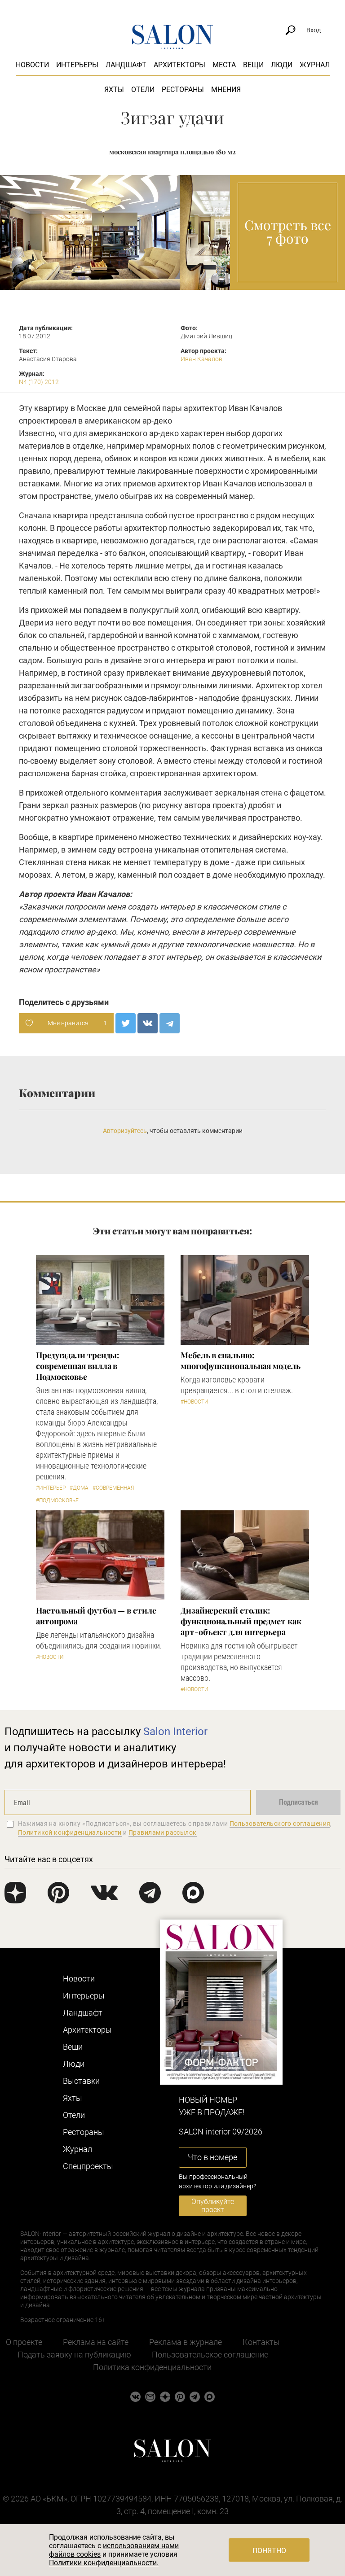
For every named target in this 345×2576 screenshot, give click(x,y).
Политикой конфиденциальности (70, 1833)
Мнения (226, 90)
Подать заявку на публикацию (74, 2355)
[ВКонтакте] (148, 1023)
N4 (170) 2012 (39, 382)
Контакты (261, 2342)
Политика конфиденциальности (152, 2367)
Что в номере (212, 2157)
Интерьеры (77, 65)
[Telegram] (170, 1023)
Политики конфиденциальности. (104, 2563)
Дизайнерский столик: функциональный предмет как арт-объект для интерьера (241, 1621)
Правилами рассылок (163, 1833)
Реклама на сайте (96, 2342)
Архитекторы (179, 65)
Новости (32, 65)
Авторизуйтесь (125, 1131)
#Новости (195, 1402)
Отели (143, 90)
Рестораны (183, 90)
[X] (126, 1023)
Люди (282, 65)
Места (224, 65)
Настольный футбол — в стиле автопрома (96, 1616)
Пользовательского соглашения (280, 1824)
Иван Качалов (201, 359)
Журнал (315, 65)
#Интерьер (51, 1488)
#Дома (79, 1488)
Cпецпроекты (88, 2166)
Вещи (253, 65)
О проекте (24, 2342)
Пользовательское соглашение (210, 2355)
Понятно (269, 2551)
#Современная (113, 1488)
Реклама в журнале (186, 2342)
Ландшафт (126, 65)
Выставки (81, 2081)
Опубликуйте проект (213, 2206)
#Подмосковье (57, 1500)
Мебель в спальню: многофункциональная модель (241, 1360)
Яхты (114, 90)
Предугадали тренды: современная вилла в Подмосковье (77, 1366)
